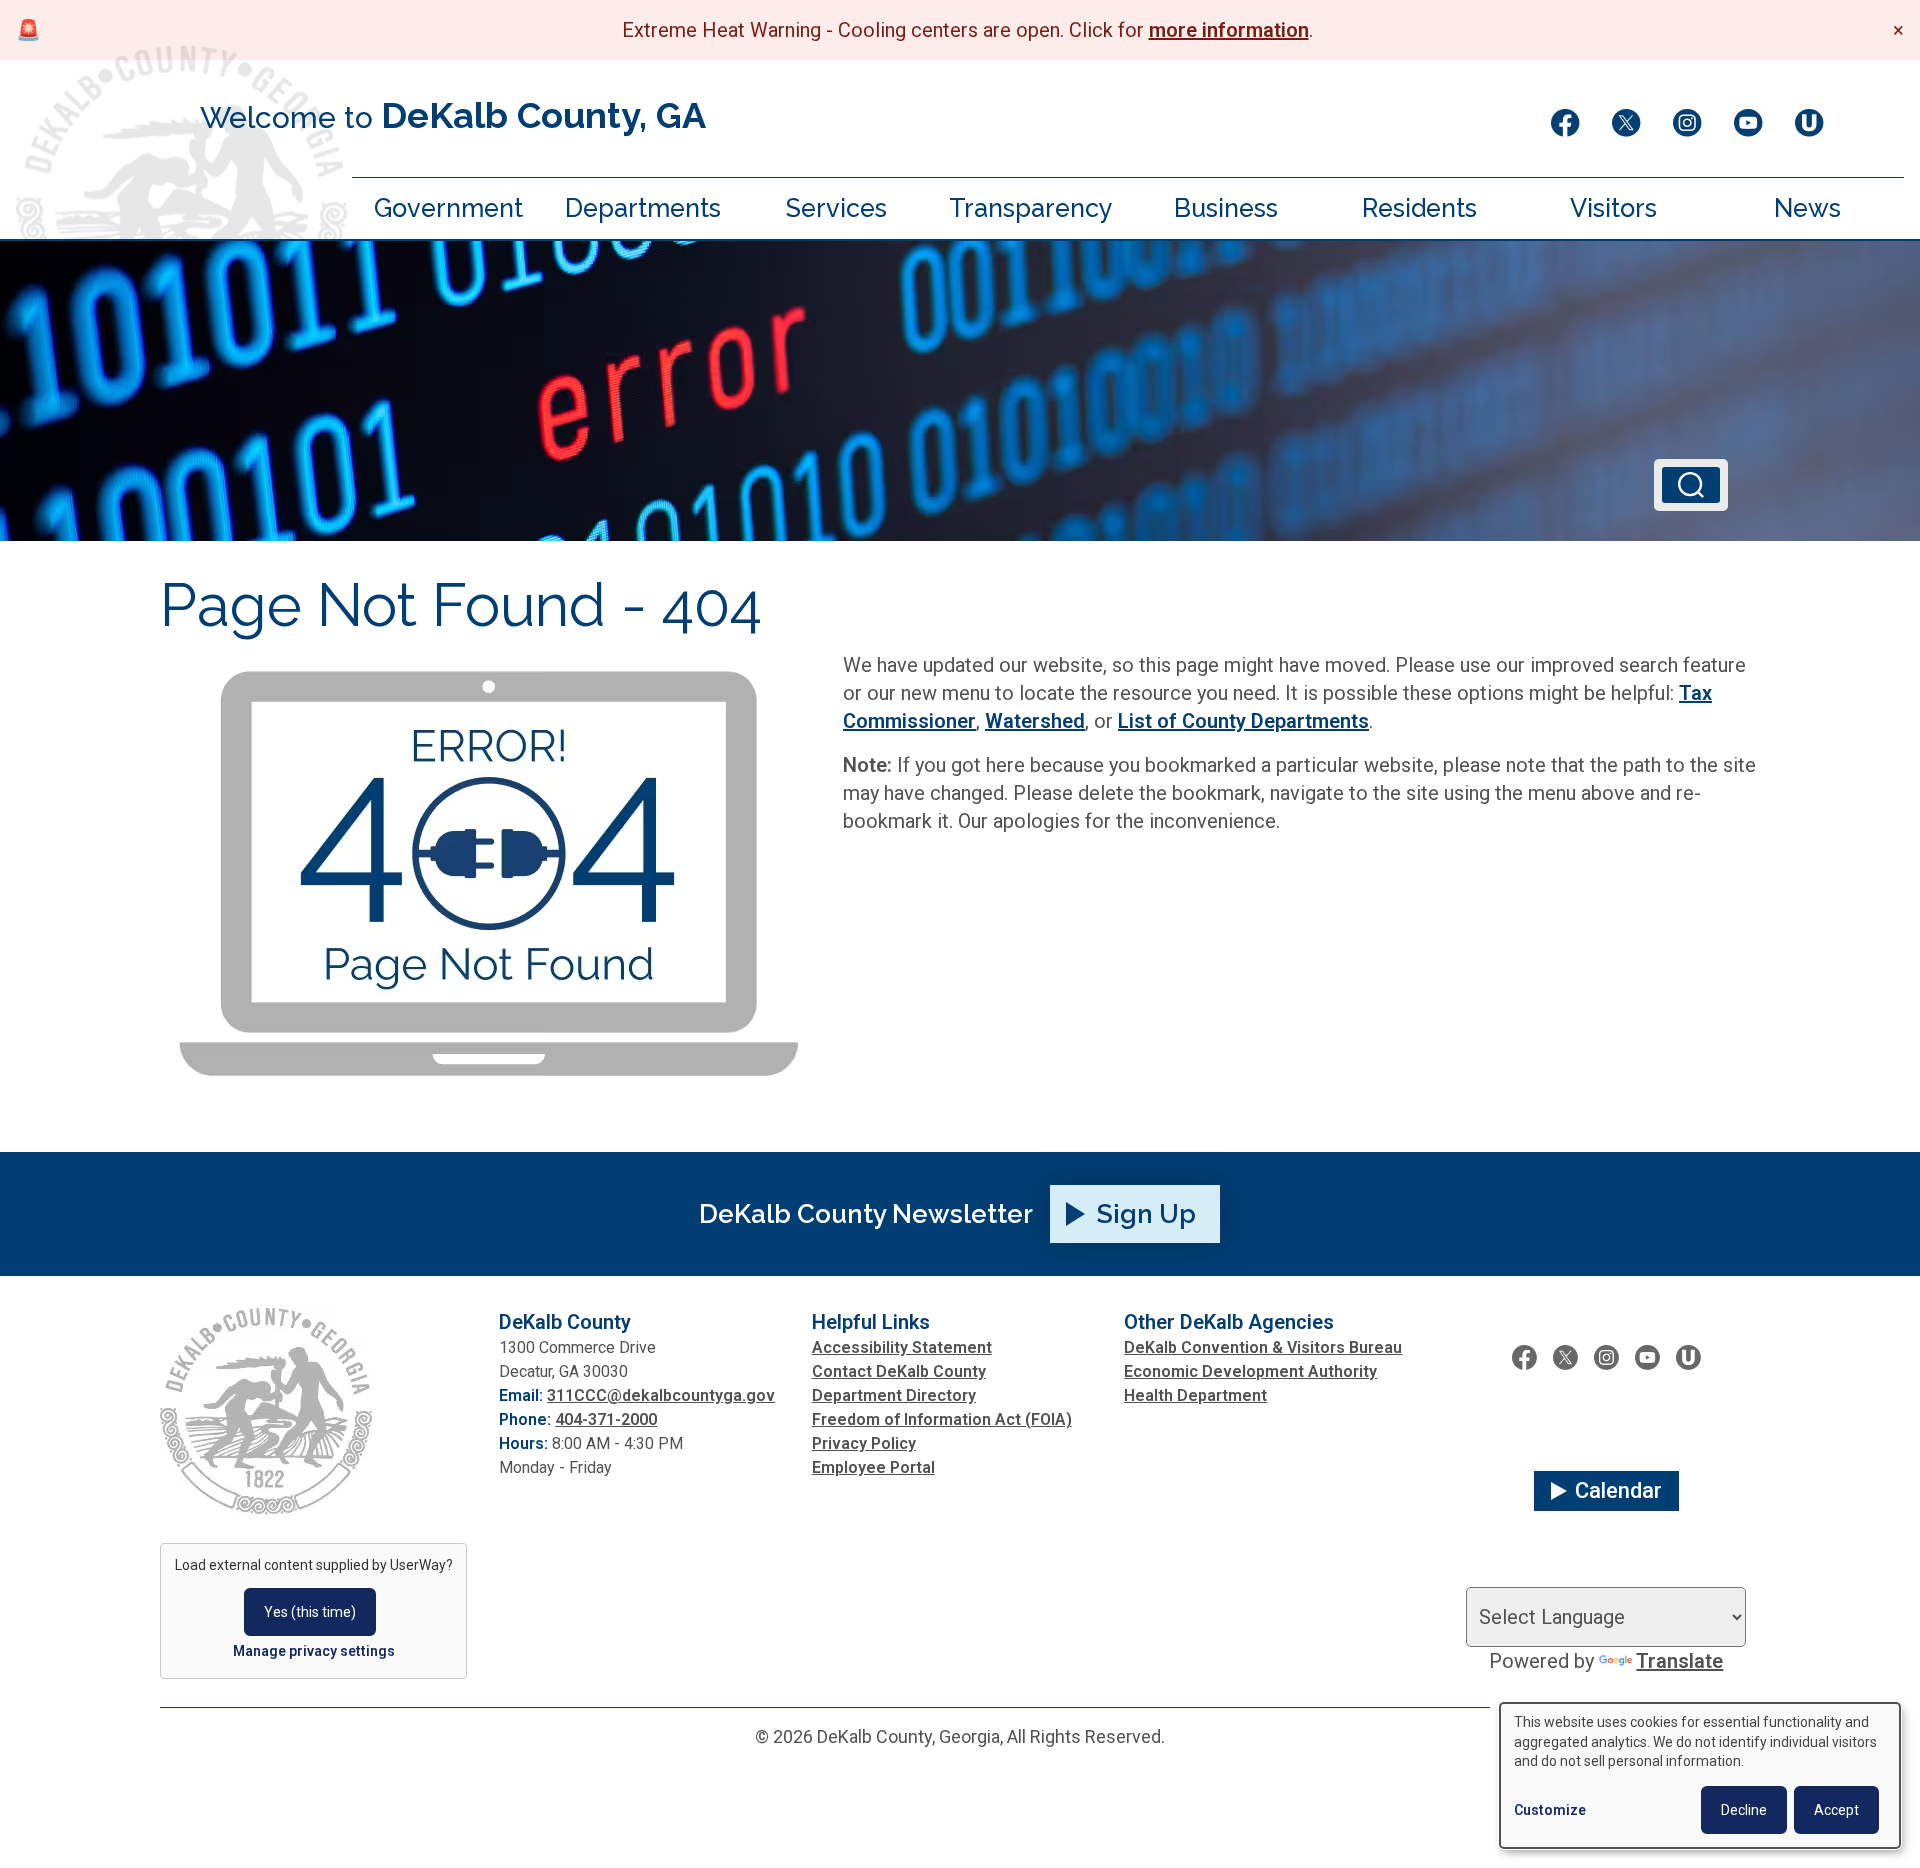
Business (1226, 208)
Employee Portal (873, 1467)
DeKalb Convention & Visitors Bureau (1263, 1347)
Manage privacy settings (314, 1651)
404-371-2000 (606, 1419)
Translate (1679, 1661)
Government (448, 208)
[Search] (1691, 485)
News (1807, 208)
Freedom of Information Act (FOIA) (942, 1419)
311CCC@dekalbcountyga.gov (661, 1395)
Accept (1836, 1810)
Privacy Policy (864, 1443)
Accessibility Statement (902, 1347)
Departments (643, 208)
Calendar (1618, 1490)
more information (1229, 30)
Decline (1744, 1810)
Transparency (1031, 208)
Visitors (1613, 208)
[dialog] (1700, 1775)
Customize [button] (1550, 1810)
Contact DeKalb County (899, 1371)
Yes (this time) (310, 1612)
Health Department (1195, 1395)
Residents (1419, 208)
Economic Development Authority (1250, 1371)
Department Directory (894, 1395)
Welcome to (453, 115)
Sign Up (1146, 1214)
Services (836, 208)
